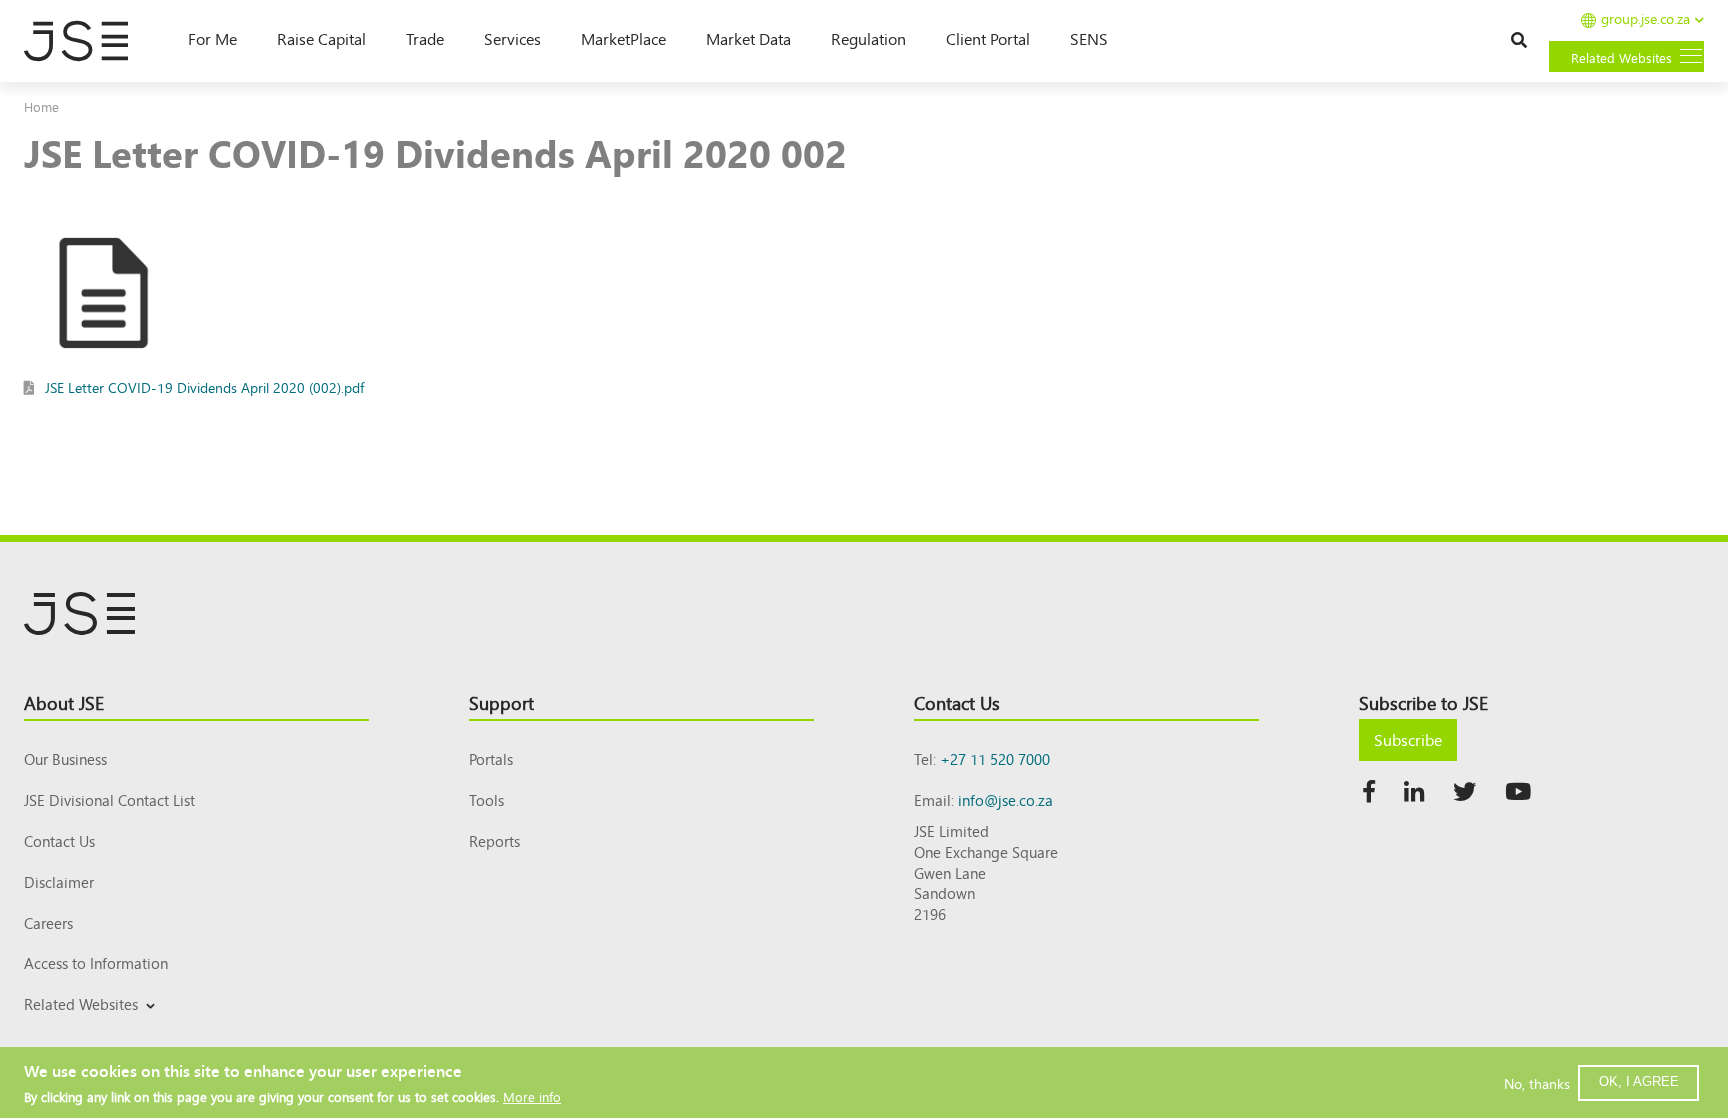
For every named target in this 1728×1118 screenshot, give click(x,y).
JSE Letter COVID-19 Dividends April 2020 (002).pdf (204, 387)
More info (532, 1095)
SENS (1089, 38)
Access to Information (96, 962)
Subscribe (1408, 739)
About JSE (64, 702)
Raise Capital (321, 38)
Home (41, 106)
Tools (486, 799)
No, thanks (1537, 1082)
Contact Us (59, 840)
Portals (491, 758)
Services (512, 38)
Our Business (65, 758)
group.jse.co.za (1645, 19)
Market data (748, 38)
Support (501, 702)
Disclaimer (59, 881)
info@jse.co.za (1005, 799)
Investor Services (72, 1027)
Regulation (868, 38)
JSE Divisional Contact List (109, 799)
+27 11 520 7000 (995, 758)
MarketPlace (623, 38)
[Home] (86, 41)
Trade (425, 38)
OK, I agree (1639, 1081)
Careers (48, 922)
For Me (212, 38)
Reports (494, 840)
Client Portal (988, 38)
